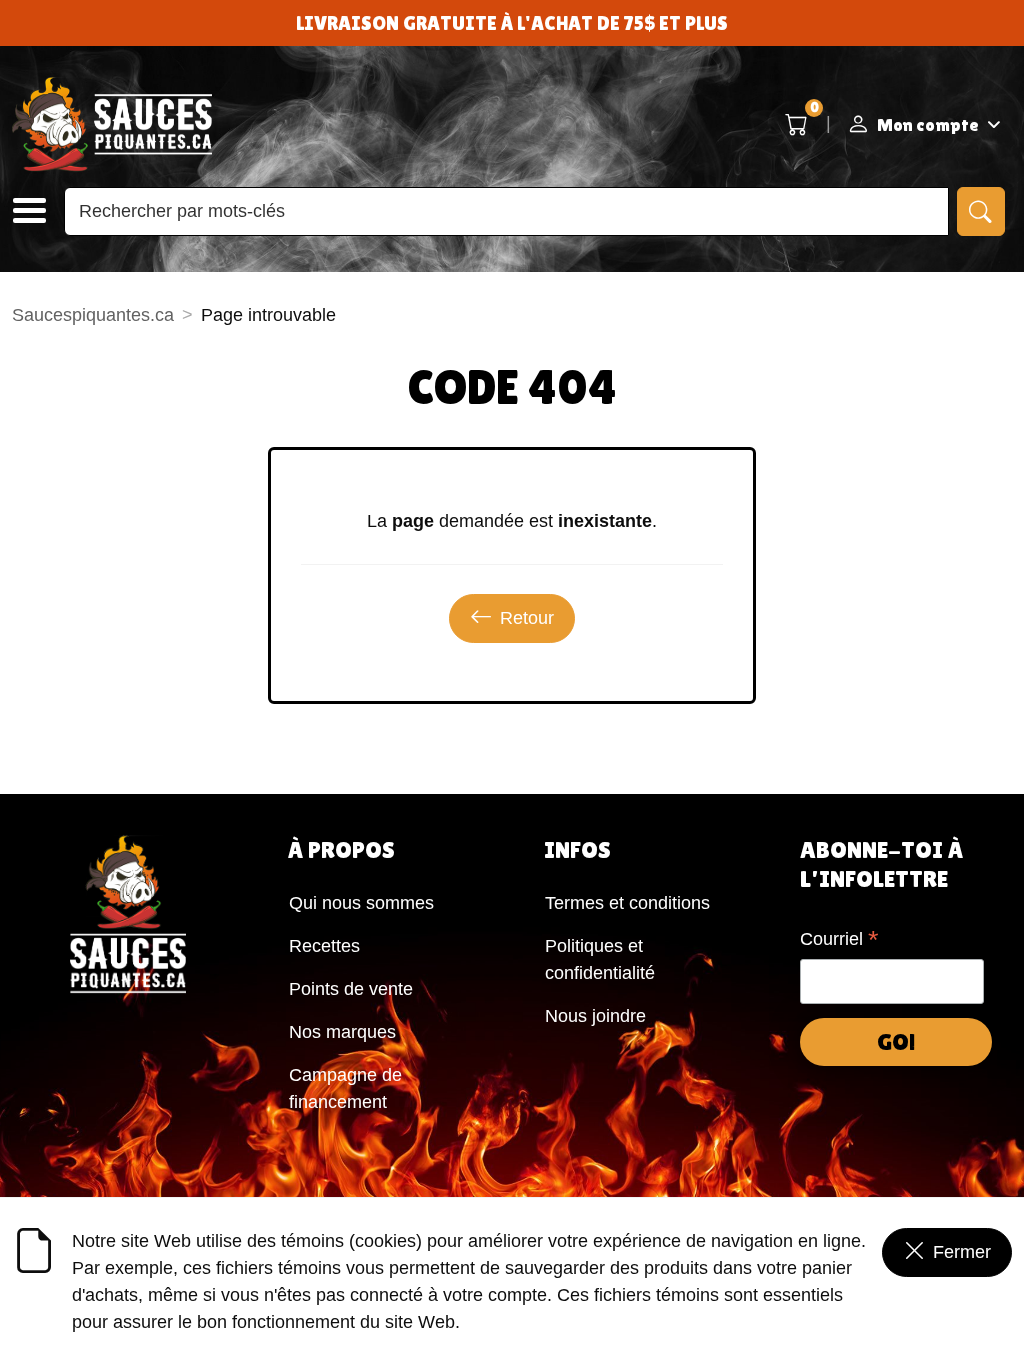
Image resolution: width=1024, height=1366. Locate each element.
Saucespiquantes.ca (93, 315)
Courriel (839, 941)
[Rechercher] (981, 211)
